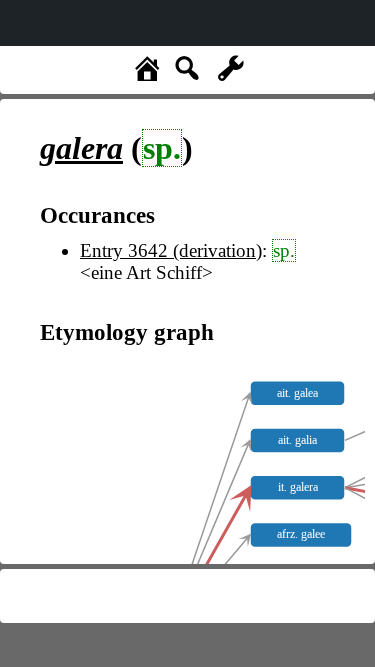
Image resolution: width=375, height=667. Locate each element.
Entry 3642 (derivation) (171, 250)
